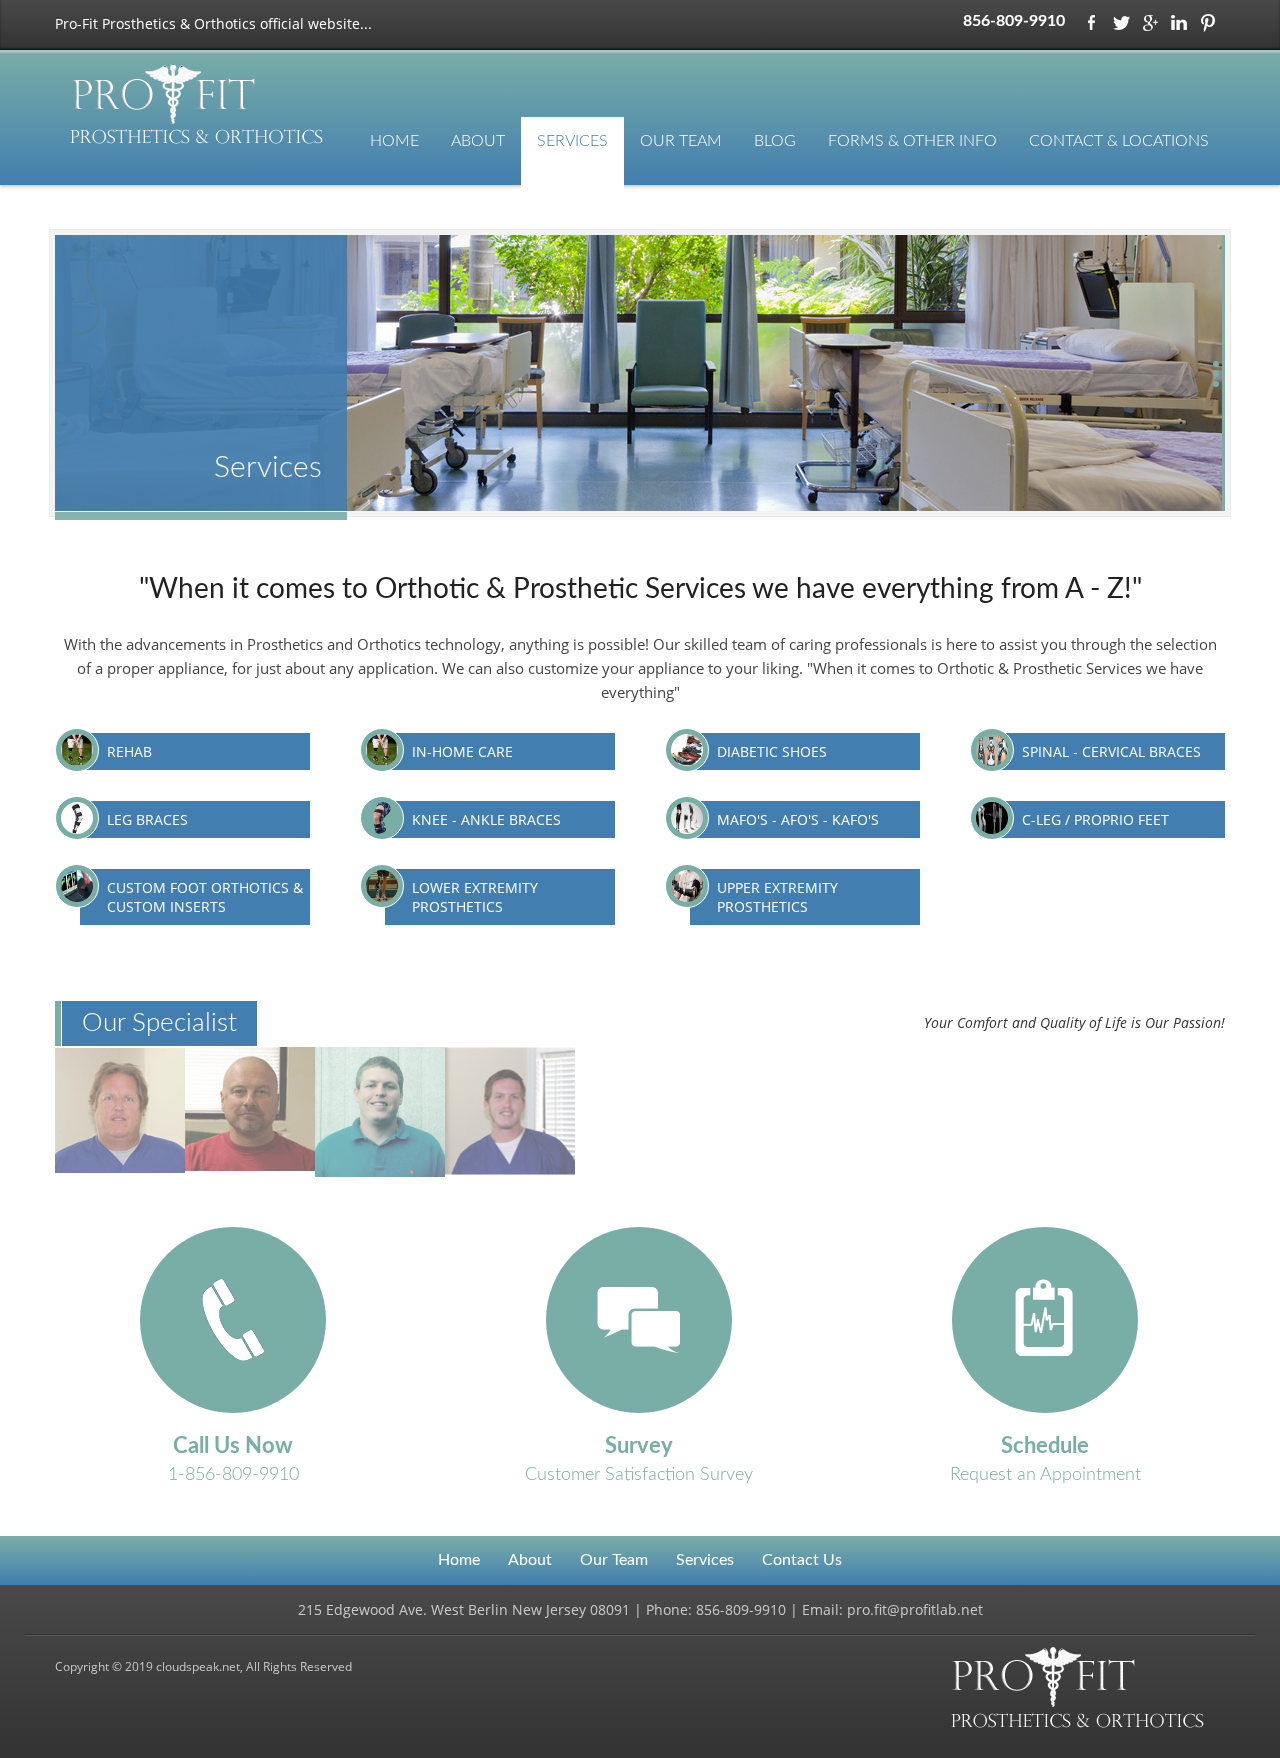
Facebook (1092, 23)
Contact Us (802, 1560)
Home (394, 141)
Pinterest (1208, 23)
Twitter (1121, 23)
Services (572, 141)
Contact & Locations (1119, 141)
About (478, 141)
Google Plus (1150, 23)
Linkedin (1179, 23)
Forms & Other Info (912, 141)
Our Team (681, 141)
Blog (775, 141)
